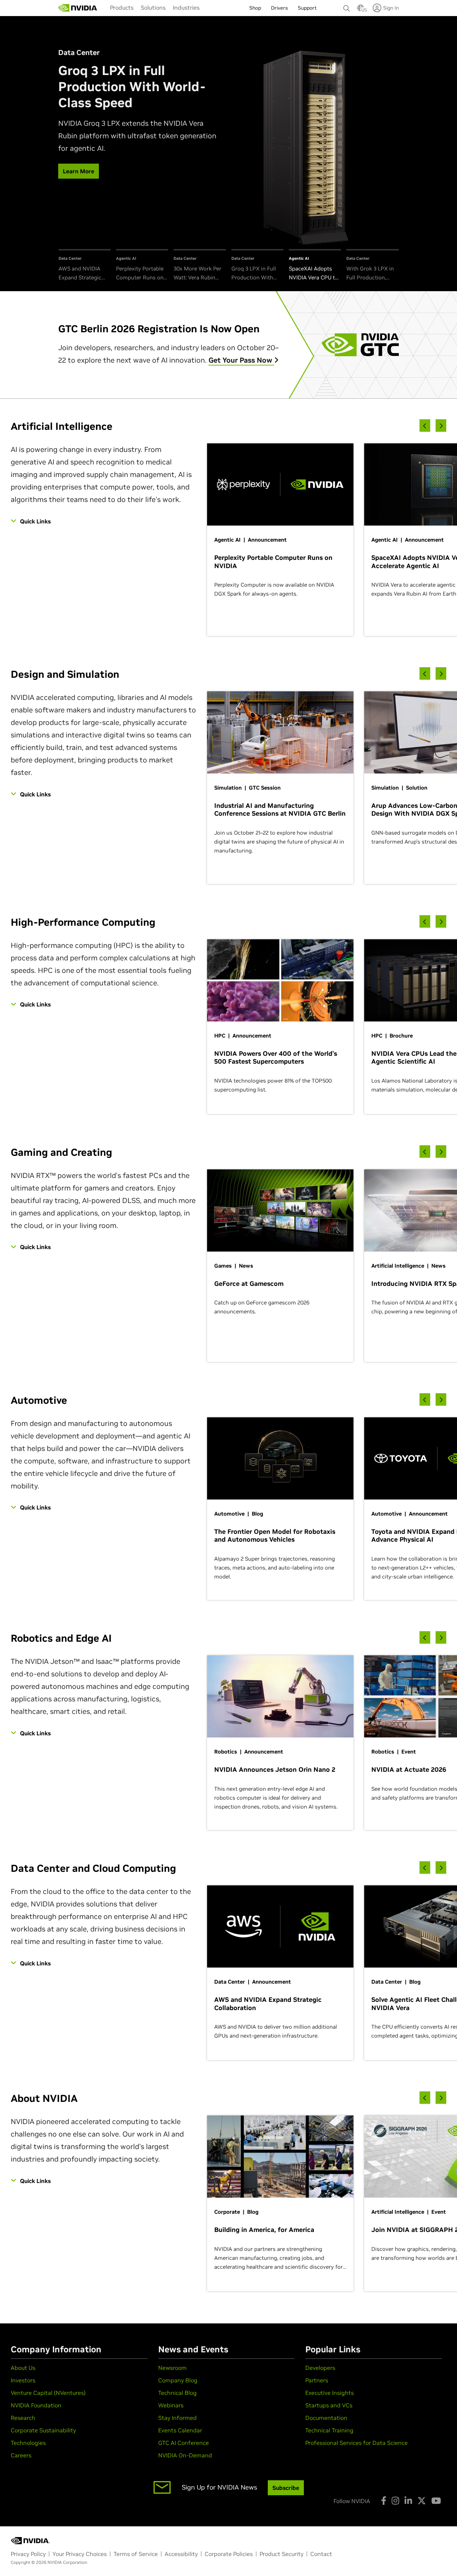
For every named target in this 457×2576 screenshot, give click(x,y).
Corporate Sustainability (43, 2430)
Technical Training (329, 2430)
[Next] (441, 426)
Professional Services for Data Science (356, 2443)
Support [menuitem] (307, 8)
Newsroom (172, 2368)
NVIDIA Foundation (36, 2405)
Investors (23, 2380)
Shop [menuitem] (255, 8)
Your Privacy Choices (80, 2554)
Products (122, 8)
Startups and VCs (329, 2405)
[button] (361, 10)
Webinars (171, 2405)
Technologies (28, 2443)
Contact (321, 2554)
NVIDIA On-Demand (185, 2455)
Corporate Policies (229, 2554)
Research (23, 2418)
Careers (21, 2455)
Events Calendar (180, 2430)
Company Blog (178, 2380)
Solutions (153, 8)
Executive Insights (330, 2393)
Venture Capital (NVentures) (48, 2393)
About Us (23, 2368)
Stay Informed (177, 2418)
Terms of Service (136, 2554)
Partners (317, 2380)
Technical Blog (177, 2393)
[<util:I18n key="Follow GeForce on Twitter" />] (422, 2501)
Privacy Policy (28, 2554)
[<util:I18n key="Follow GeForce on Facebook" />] (384, 2501)
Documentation (326, 2418)
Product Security (282, 2554)
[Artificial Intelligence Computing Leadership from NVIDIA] (78, 8)
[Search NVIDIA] (347, 6)
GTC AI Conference (184, 2443)
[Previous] (425, 426)
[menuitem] (122, 8)
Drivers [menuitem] (279, 8)
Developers (320, 2368)
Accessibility (181, 2554)
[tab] (85, 266)
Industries (186, 8)
